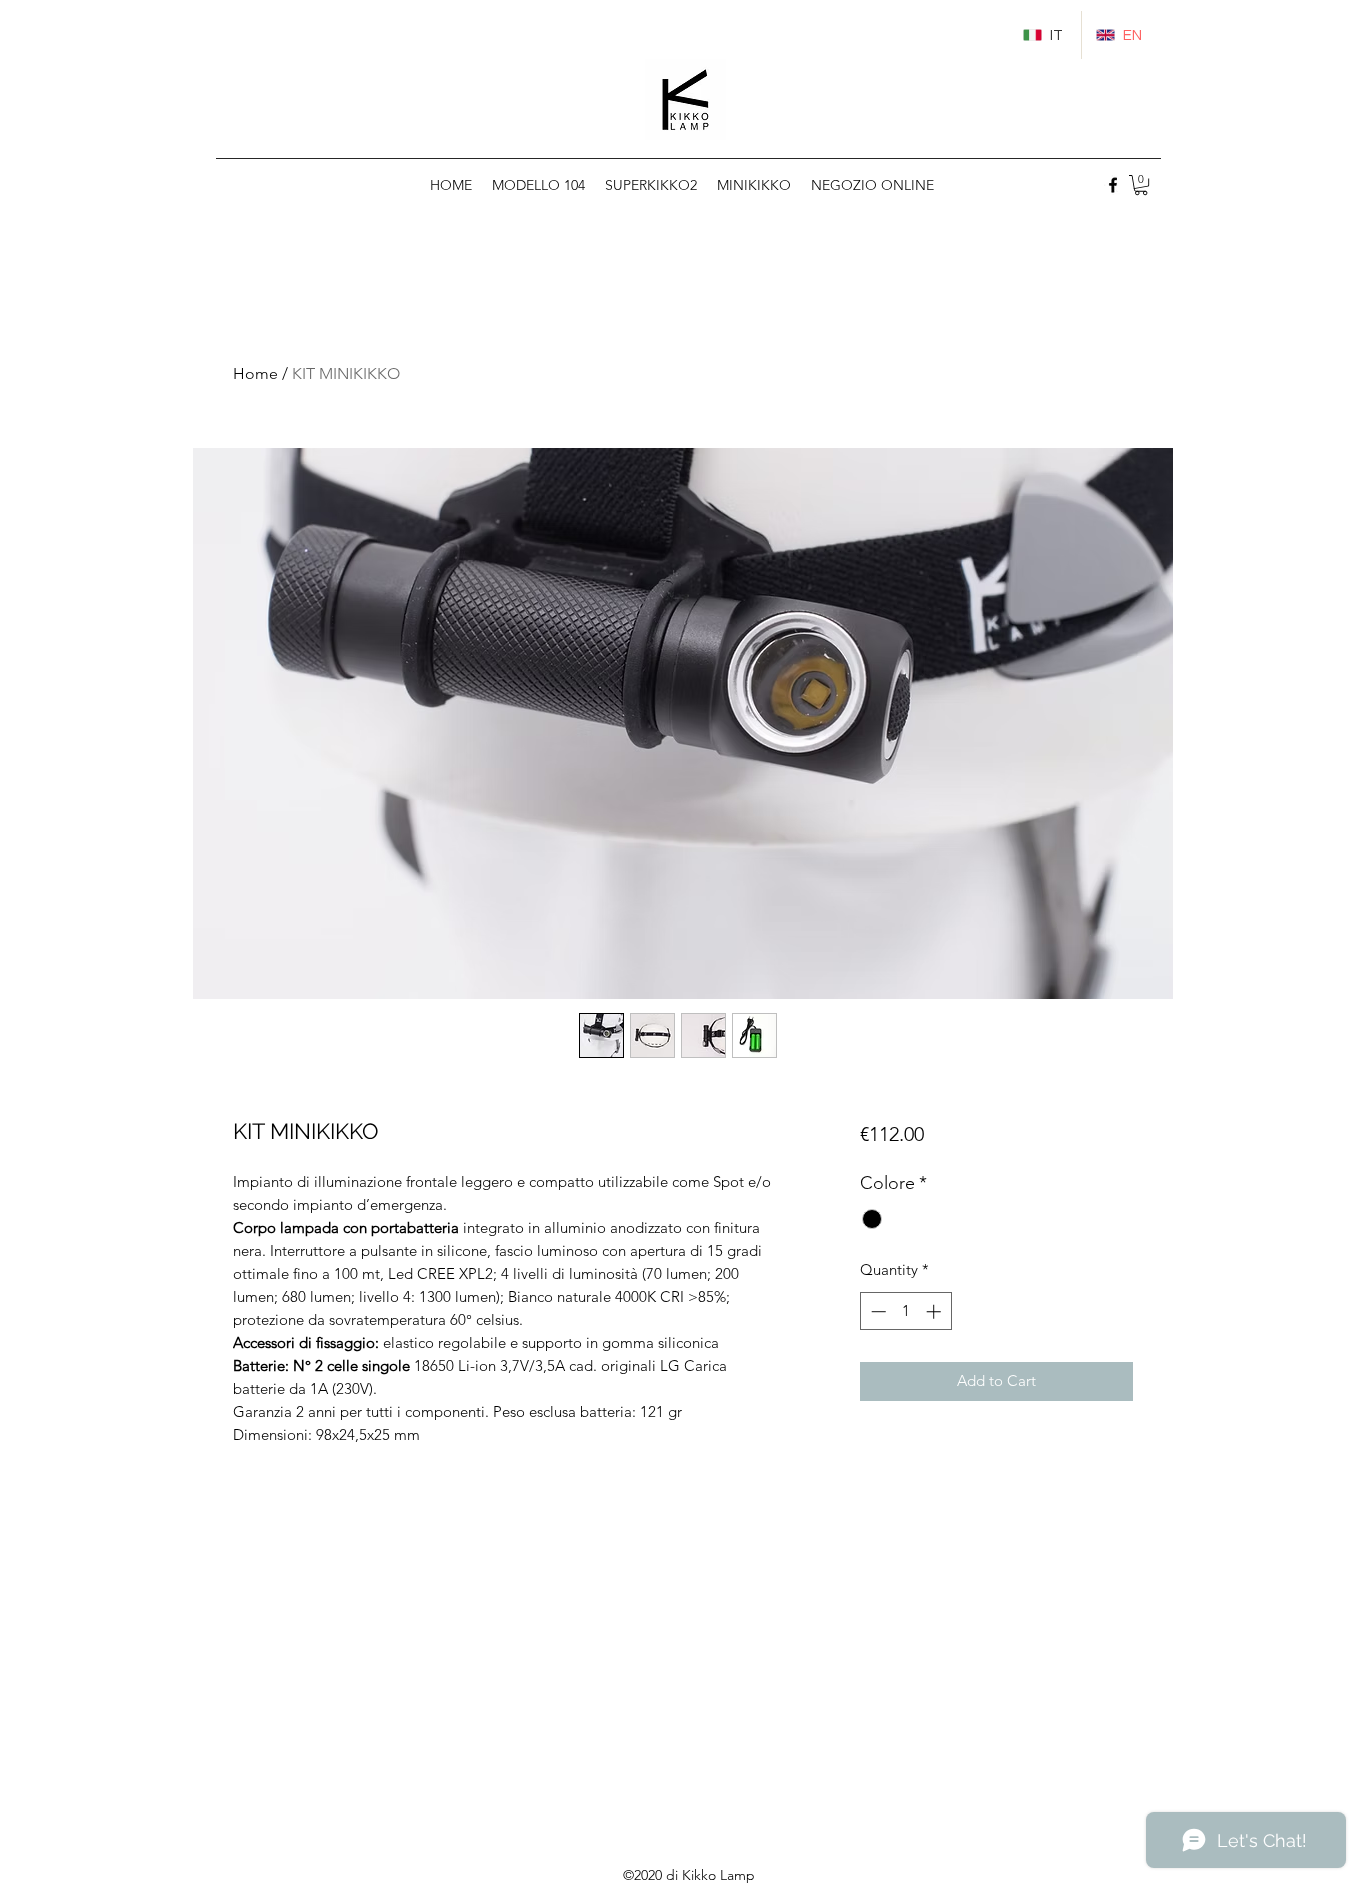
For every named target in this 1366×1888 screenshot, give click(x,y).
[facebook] (1113, 185)
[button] (1141, 185)
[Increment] (935, 1311)
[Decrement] (876, 1311)
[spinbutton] (905, 1311)
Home (255, 373)
